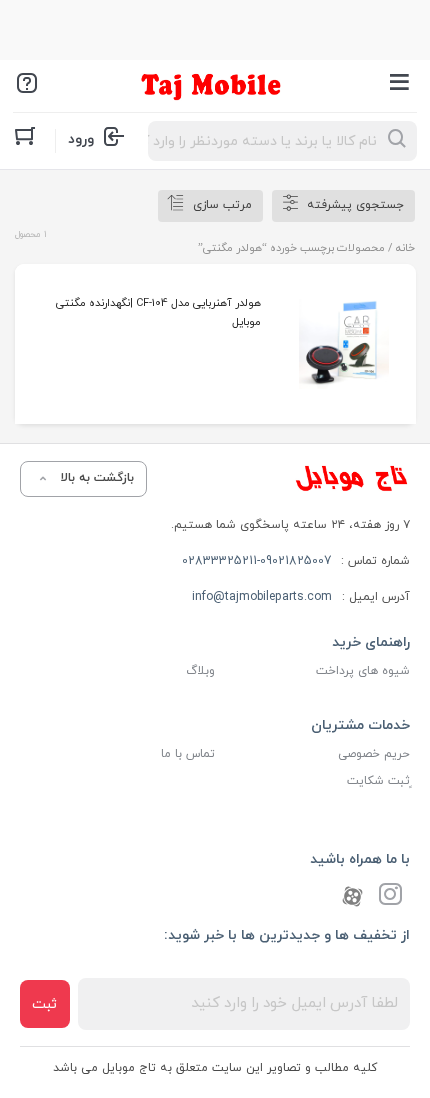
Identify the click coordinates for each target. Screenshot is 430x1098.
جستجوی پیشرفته (355, 205)
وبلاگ (200, 671)
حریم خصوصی (374, 754)
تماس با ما (188, 754)
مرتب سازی (222, 205)
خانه (405, 248)
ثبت (44, 1004)
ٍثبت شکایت (378, 781)
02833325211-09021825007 (256, 561)
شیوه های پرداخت (363, 671)
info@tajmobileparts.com (262, 597)
